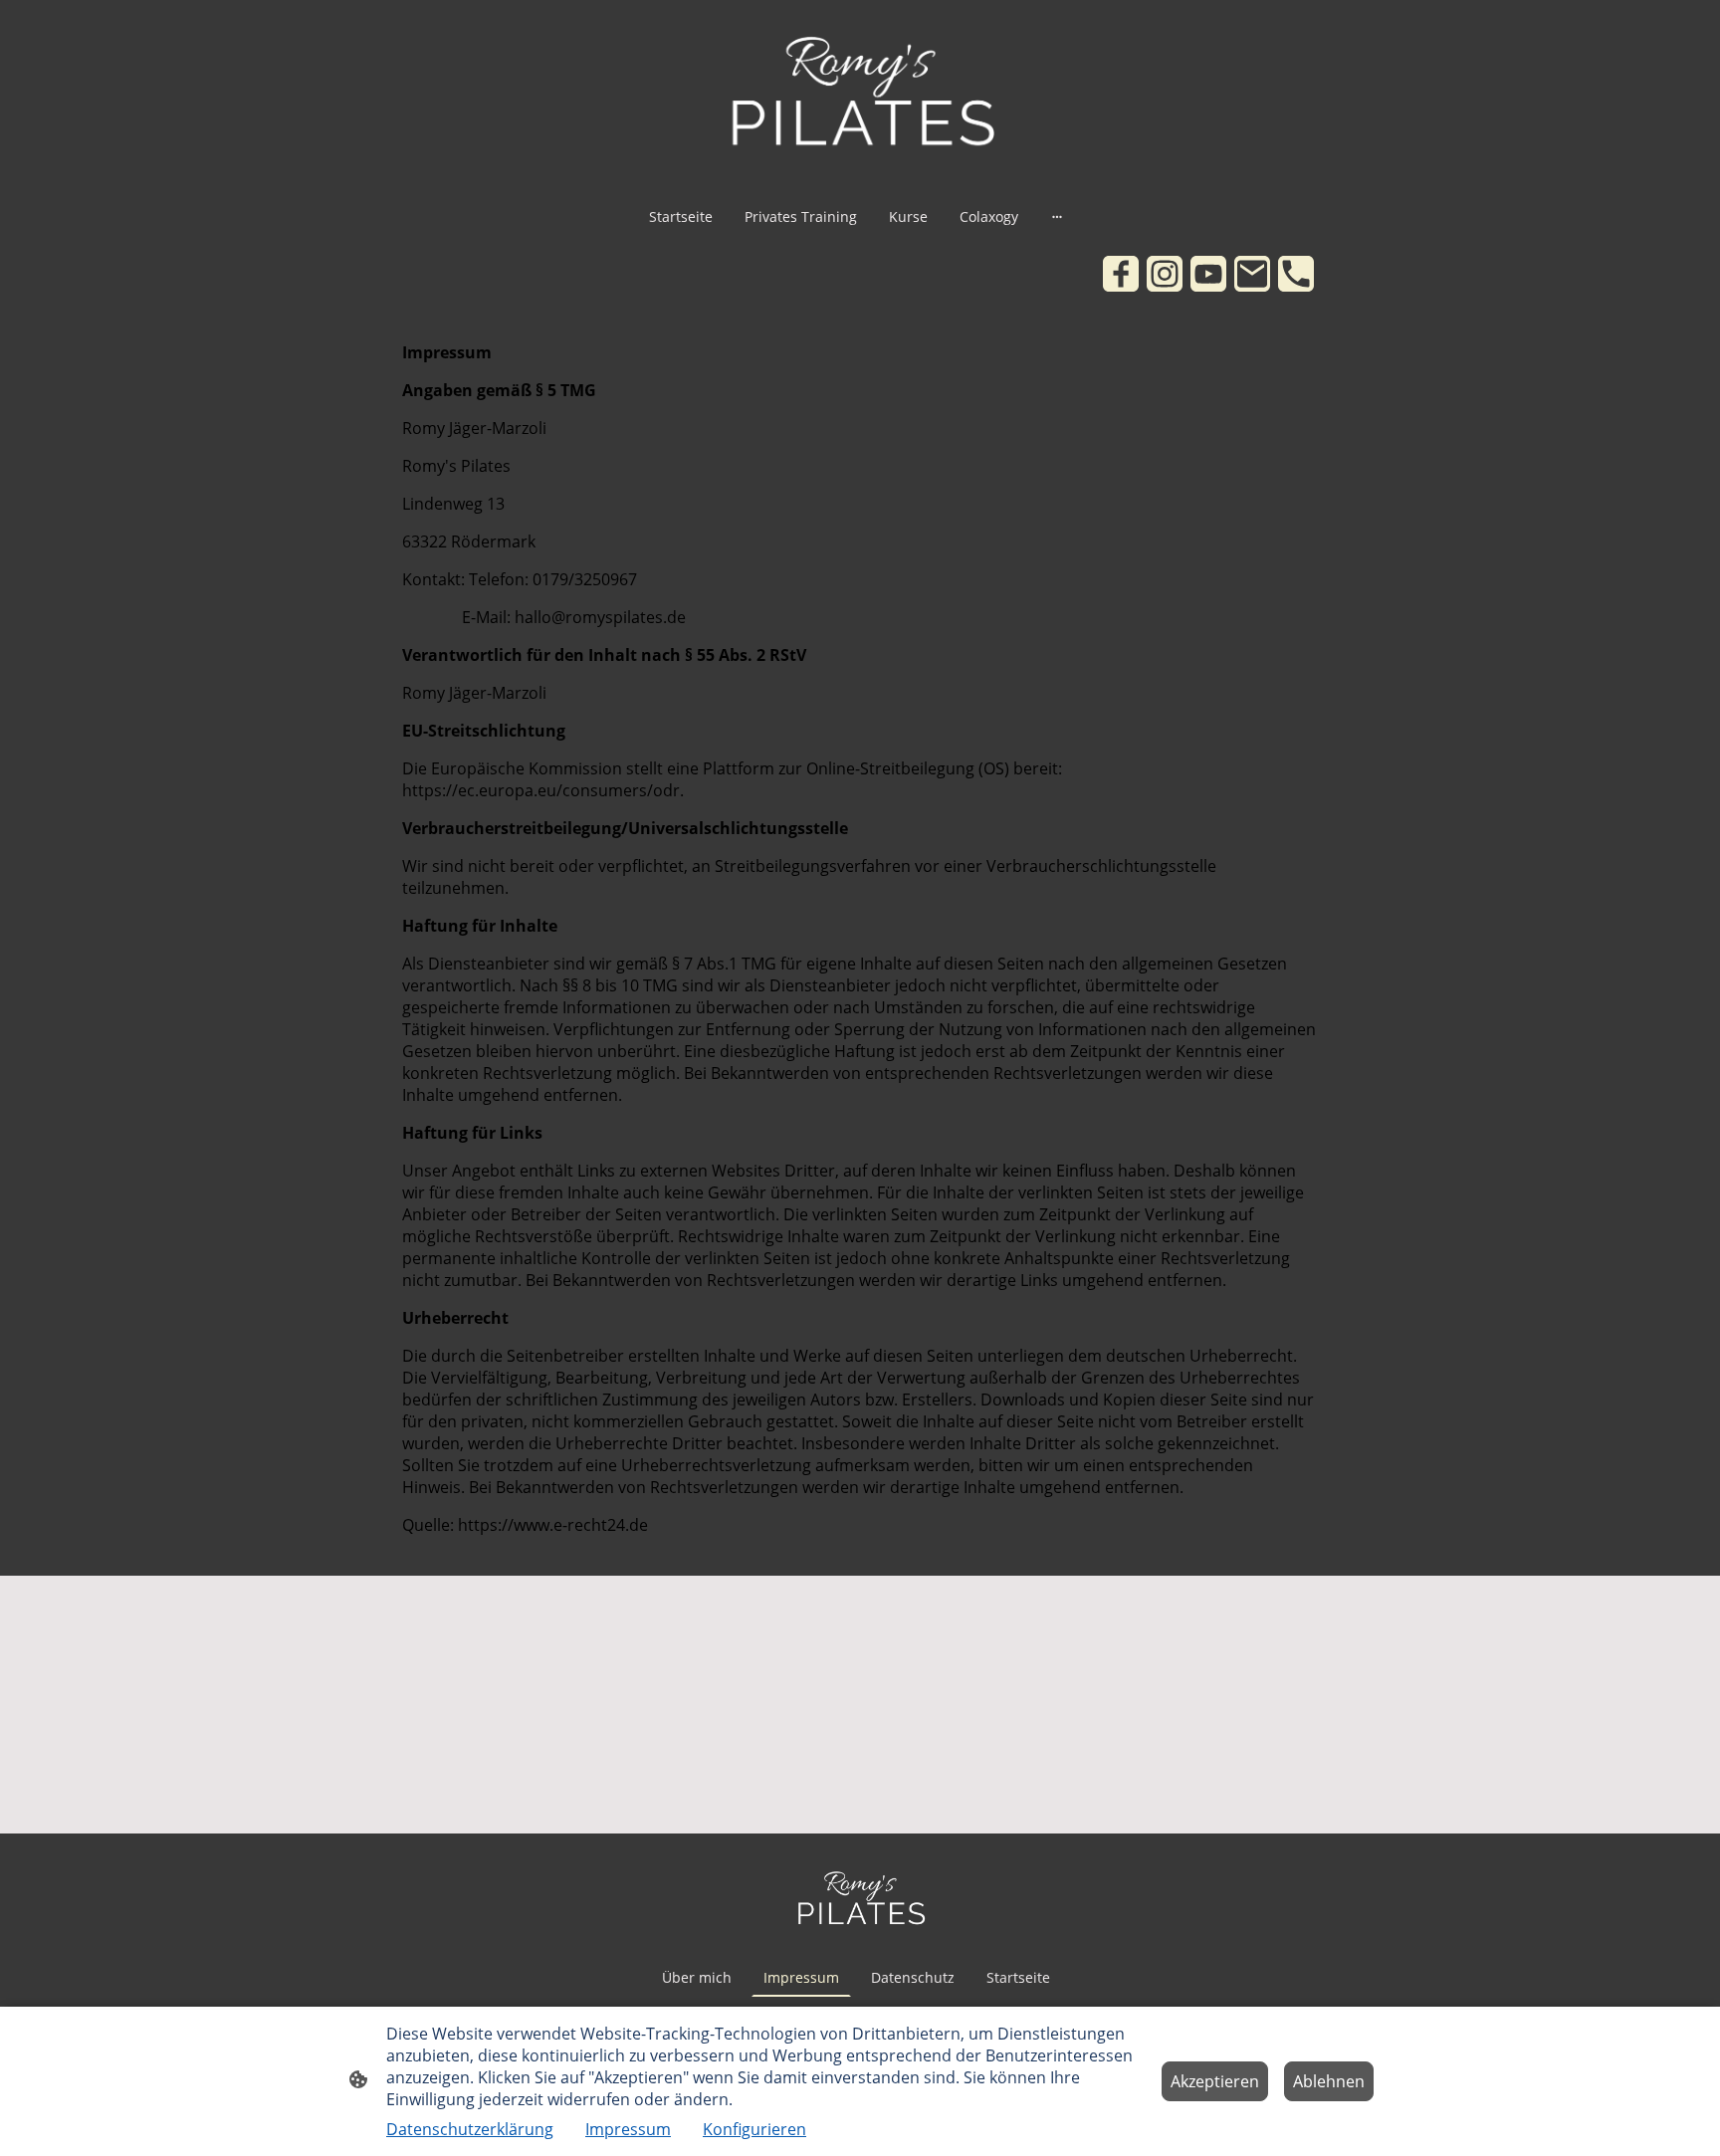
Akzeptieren (1215, 2081)
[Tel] (1296, 274)
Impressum (628, 2129)
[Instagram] (1165, 274)
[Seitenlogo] (860, 95)
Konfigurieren (754, 2129)
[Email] (1252, 274)
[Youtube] (1208, 274)
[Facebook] (1121, 274)
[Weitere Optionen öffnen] (1057, 216)
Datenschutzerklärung (470, 2129)
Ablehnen (1329, 2081)
